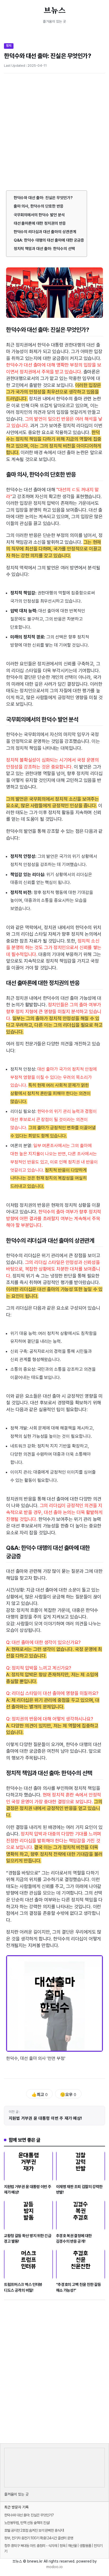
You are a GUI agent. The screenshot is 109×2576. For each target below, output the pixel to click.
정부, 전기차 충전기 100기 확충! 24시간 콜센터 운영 (39, 2538)
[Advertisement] (54, 134)
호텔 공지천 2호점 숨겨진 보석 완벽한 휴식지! (34, 2530)
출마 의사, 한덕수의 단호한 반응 (39, 206)
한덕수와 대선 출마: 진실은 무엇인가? (43, 198)
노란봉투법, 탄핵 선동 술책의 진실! (27, 2523)
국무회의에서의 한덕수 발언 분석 (39, 215)
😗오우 (68, 2095)
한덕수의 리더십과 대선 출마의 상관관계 (45, 232)
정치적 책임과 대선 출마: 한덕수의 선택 (44, 249)
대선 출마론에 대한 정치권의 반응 (40, 223)
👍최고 (40, 2095)
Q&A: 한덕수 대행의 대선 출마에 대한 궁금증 (49, 240)
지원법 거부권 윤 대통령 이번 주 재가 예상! (45, 2118)
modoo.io (54, 2567)
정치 (9, 46)
